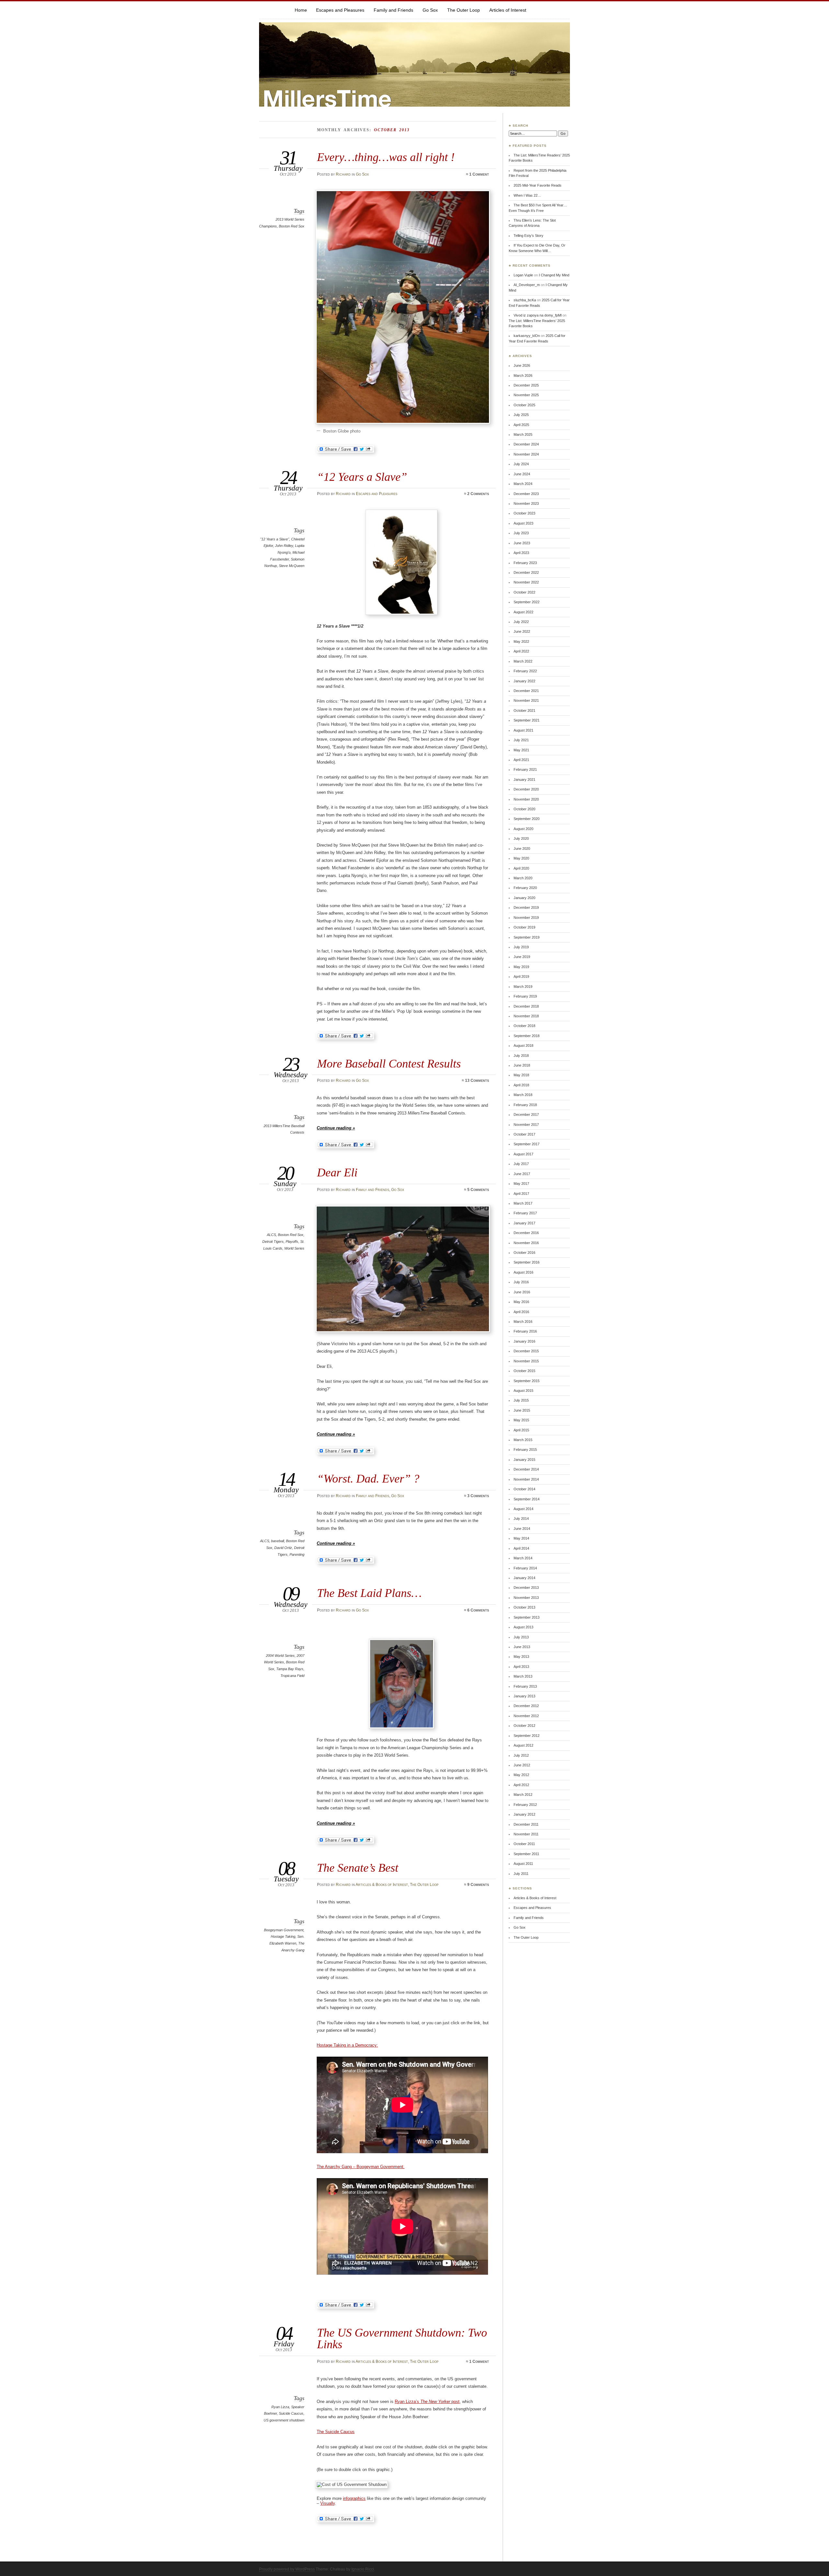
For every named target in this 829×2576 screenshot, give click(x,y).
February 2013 (525, 1686)
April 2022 (521, 651)
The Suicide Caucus (336, 2432)
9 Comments (478, 1885)
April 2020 (521, 868)
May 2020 (521, 858)
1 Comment (479, 174)
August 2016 (523, 1272)
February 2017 (525, 1213)
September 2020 (527, 819)
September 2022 (527, 602)
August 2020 (523, 829)
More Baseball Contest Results (389, 1063)
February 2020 (525, 888)
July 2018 (521, 1056)
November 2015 (526, 1361)
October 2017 (524, 1134)
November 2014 (526, 1479)
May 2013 (521, 1657)
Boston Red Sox (292, 226)
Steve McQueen (292, 566)
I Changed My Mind (554, 275)
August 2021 (523, 730)
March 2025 (523, 434)
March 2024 (523, 484)
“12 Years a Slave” (362, 477)
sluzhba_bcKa (525, 300)
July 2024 (521, 464)
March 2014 (523, 1558)
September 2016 (527, 1262)
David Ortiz (283, 1548)
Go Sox (430, 10)
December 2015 (526, 1351)
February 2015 (525, 1450)
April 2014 (521, 1548)
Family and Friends (393, 10)
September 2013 (527, 1617)
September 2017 (527, 1144)
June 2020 (522, 849)
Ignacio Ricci (363, 2569)
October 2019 (524, 927)
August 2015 (523, 1391)
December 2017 (526, 1115)
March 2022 (523, 661)
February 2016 (525, 1331)
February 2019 (525, 996)
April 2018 (521, 1085)
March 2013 (523, 1676)
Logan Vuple (523, 275)
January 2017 (524, 1223)
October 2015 (524, 1371)
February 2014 (525, 1568)
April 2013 (521, 1667)
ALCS (271, 1235)
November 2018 (526, 1016)
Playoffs (292, 1242)
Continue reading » (336, 1128)
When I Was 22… (527, 195)
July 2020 (521, 838)
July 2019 (521, 947)
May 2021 (521, 750)
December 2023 (526, 494)
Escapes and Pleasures (340, 10)
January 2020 (524, 898)
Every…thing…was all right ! (386, 157)
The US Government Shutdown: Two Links (402, 2338)
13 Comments (477, 1080)
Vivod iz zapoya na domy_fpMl (538, 315)
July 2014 (521, 1519)
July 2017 (521, 1164)
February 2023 (525, 563)
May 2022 (521, 641)
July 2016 (521, 1282)
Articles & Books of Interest (382, 1885)
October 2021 (524, 710)
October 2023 (524, 513)
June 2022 (522, 631)
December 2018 (526, 1006)
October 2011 (524, 1844)
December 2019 (526, 907)
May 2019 (521, 967)
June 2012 (522, 1765)
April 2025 (521, 425)
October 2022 (524, 592)
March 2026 (523, 375)
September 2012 (527, 1736)
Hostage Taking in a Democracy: (347, 2045)
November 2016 (526, 1243)
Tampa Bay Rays (290, 1669)
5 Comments (478, 1190)
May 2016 (521, 1302)
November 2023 (526, 503)
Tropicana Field (292, 1676)
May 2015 (521, 1420)
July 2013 (521, 1637)
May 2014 (521, 1538)
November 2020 (526, 799)
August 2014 (523, 1509)
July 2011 (521, 1874)
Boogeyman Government (284, 1930)
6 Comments (478, 1610)
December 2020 (526, 789)
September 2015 (527, 1381)
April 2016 (521, 1312)
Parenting (297, 1554)
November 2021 (526, 700)
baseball (278, 1541)
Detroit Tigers (273, 1242)
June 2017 (522, 1174)
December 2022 (526, 572)
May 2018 (521, 1075)
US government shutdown (284, 2420)
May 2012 (521, 1775)
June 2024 (522, 474)
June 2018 (522, 1065)
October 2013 (524, 1607)
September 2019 (527, 937)
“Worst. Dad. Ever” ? (368, 1479)
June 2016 (522, 1292)
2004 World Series (280, 1656)
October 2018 (524, 1026)
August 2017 (523, 1154)
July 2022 (521, 622)
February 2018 (525, 1105)
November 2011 (526, 1834)
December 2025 (526, 385)
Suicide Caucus (291, 2413)
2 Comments (478, 494)
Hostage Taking (283, 1936)
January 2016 (524, 1341)
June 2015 (522, 1410)
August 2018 (523, 1045)
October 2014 (524, 1489)
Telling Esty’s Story (528, 236)
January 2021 (524, 780)
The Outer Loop (464, 10)
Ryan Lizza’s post (427, 2402)
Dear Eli (337, 1172)
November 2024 (526, 454)
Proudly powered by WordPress (287, 2569)
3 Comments (478, 1496)
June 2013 (522, 1647)
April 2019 (521, 976)
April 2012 (521, 1785)
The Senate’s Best (358, 1868)
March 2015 (523, 1440)
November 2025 (526, 395)
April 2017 (521, 1194)
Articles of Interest (508, 10)
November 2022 (526, 582)
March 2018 (523, 1095)
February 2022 (525, 671)
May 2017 (521, 1184)
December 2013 (526, 1588)
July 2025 (521, 415)
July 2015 (521, 1400)
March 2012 (523, 1795)
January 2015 (524, 1460)
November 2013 (526, 1598)
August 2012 (523, 1745)
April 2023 (521, 553)
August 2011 (523, 1864)
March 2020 (523, 878)
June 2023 (522, 543)
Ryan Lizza (280, 2407)
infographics (354, 2498)
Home (301, 10)
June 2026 (522, 365)
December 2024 (526, 444)
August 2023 (523, 523)
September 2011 (526, 1854)
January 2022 (524, 681)
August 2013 (523, 1627)
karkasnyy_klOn (527, 336)
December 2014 (526, 1469)
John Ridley (284, 546)
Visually (328, 2503)
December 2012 (526, 1706)
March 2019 (523, 987)
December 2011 (526, 1824)
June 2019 (522, 957)
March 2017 (523, 1203)
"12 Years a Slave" (275, 539)
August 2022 (523, 612)
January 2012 (524, 1814)
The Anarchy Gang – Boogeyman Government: (361, 2167)
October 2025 (524, 405)
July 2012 (521, 1755)
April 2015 (521, 1430)
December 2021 (526, 691)
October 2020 (524, 809)
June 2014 (522, 1529)
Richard (343, 174)
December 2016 (526, 1233)
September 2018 (527, 1036)
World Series (294, 1248)
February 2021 (525, 769)
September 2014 (527, 1499)
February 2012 (525, 1805)
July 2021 (521, 740)
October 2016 (524, 1253)
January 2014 (524, 1578)
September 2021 (527, 720)
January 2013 (524, 1696)
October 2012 (524, 1726)
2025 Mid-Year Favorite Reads (538, 185)
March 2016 (523, 1322)
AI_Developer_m (527, 285)
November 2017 (526, 1125)
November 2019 (526, 918)
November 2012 (526, 1716)
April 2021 (521, 760)
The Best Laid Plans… (369, 1593)
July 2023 (521, 533)
